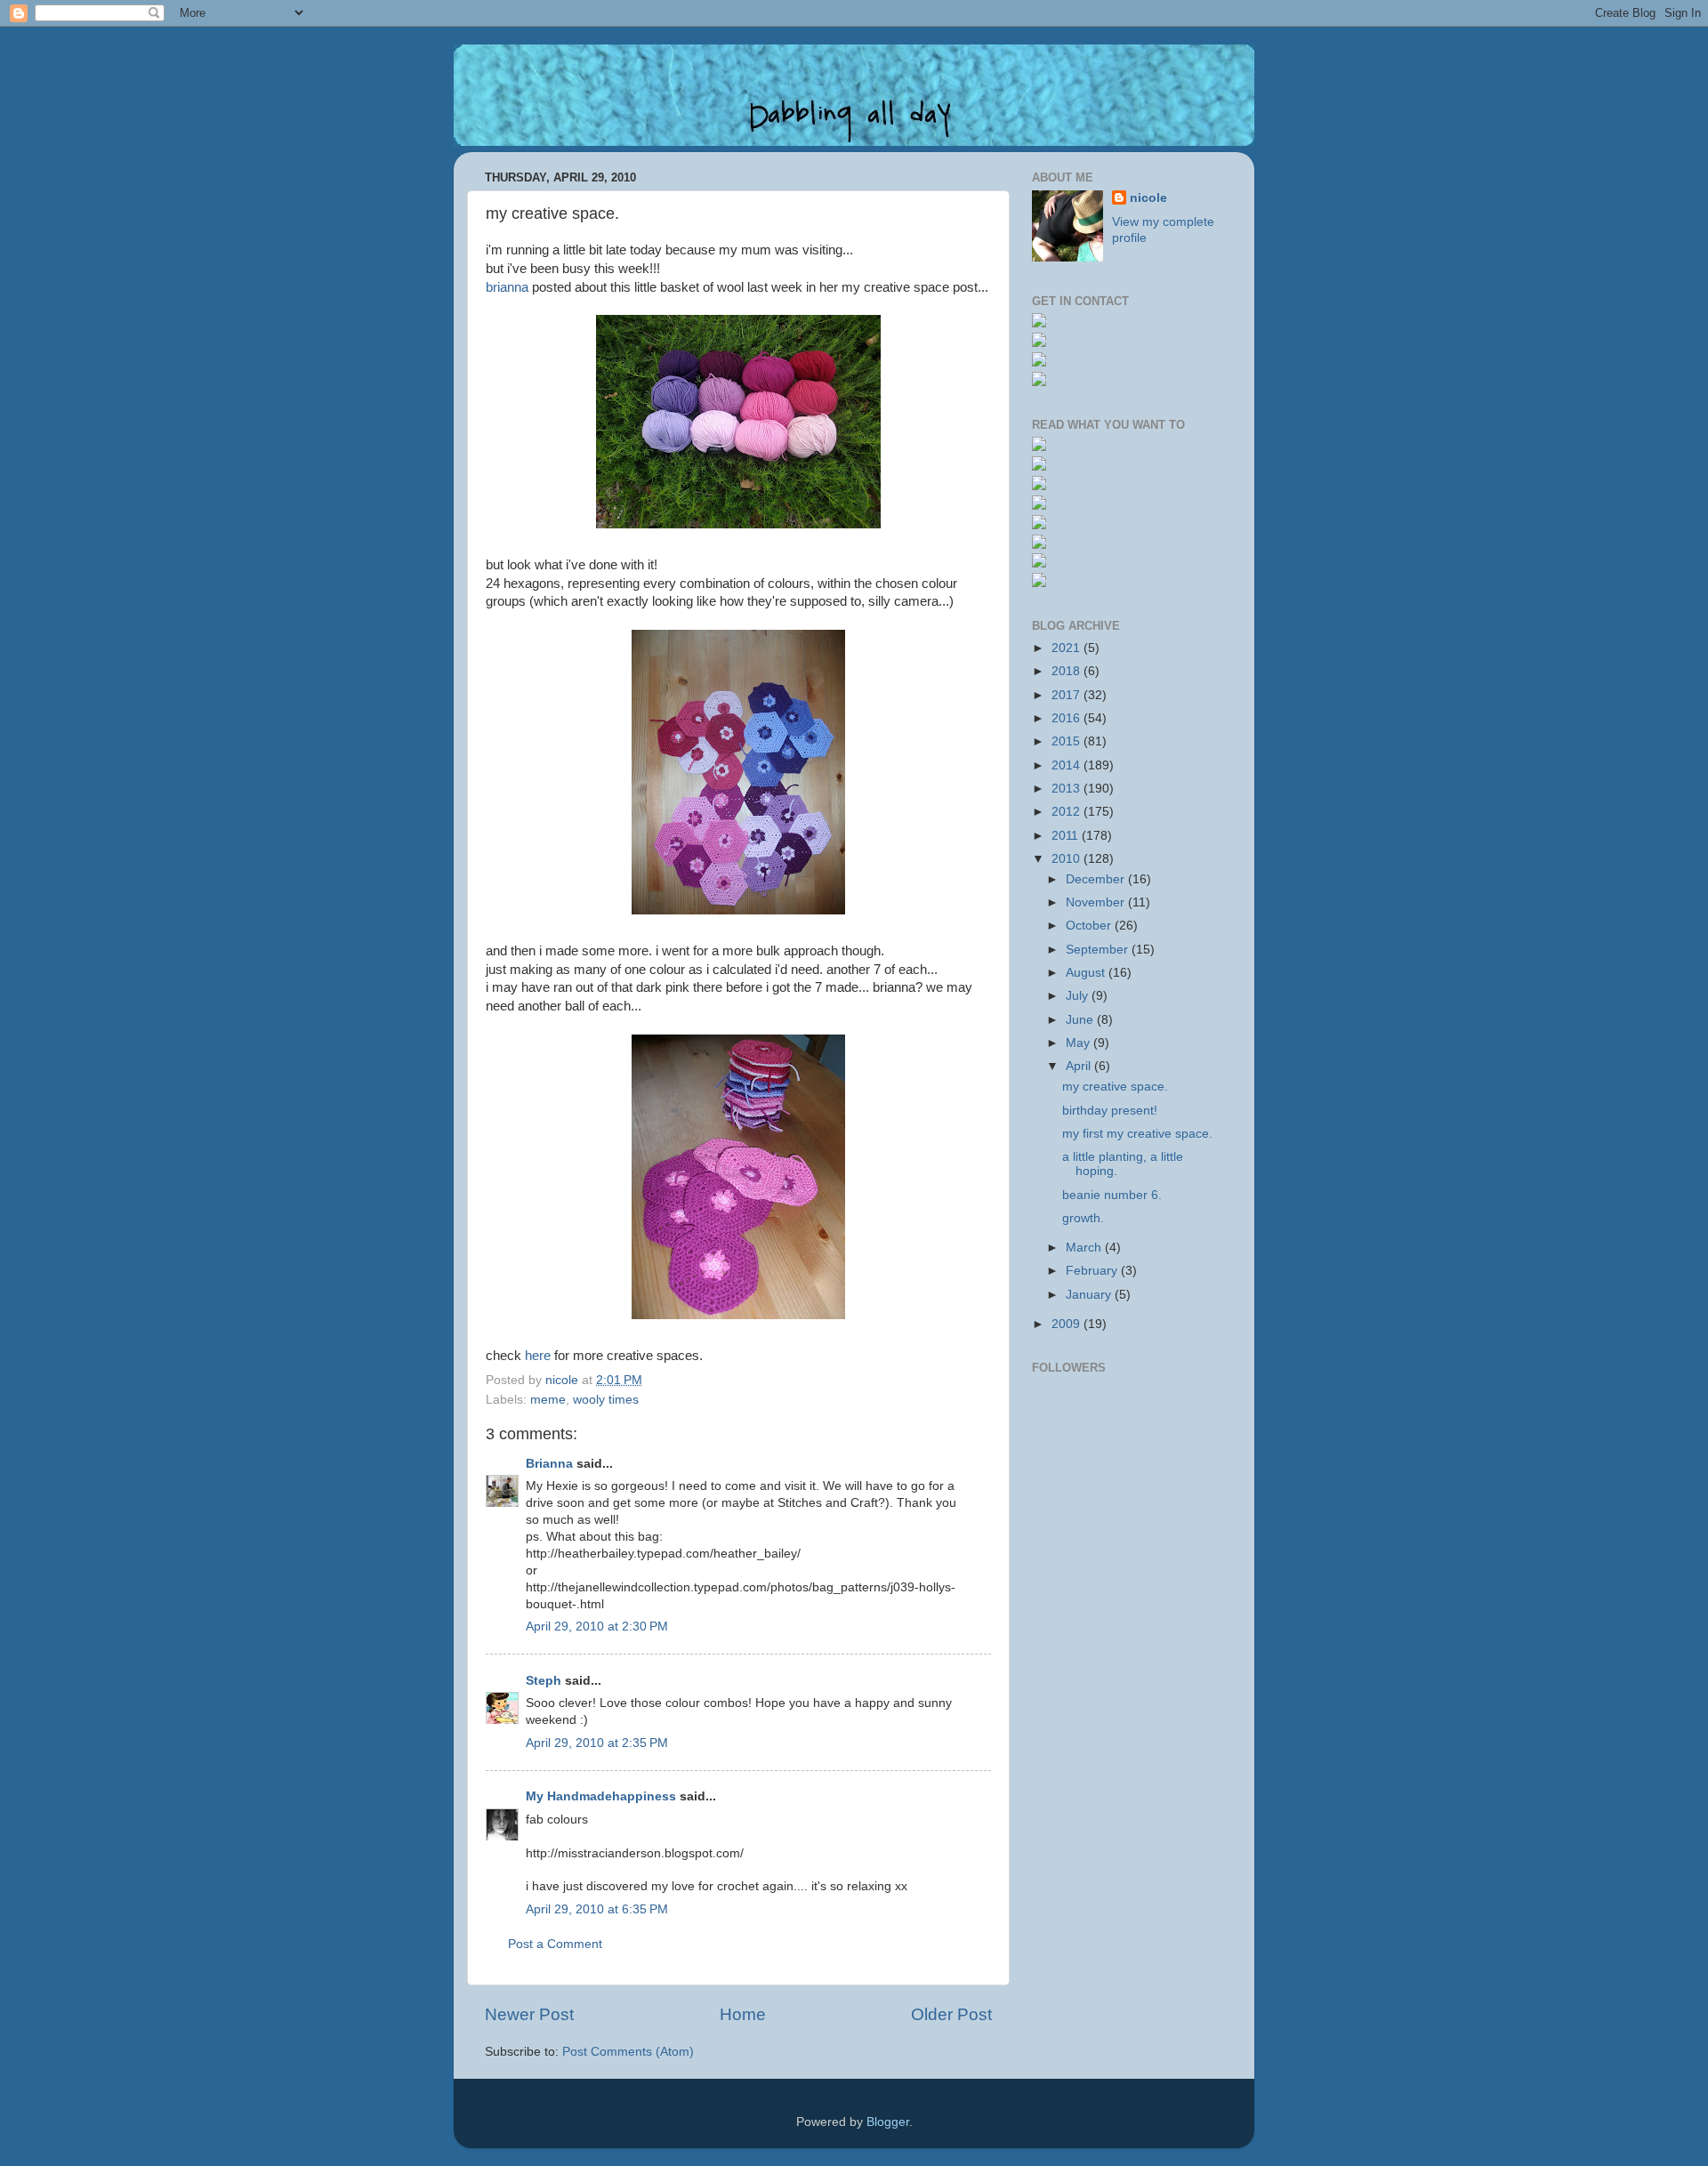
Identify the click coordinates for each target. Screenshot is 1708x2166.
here (538, 1356)
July (1079, 996)
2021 (1067, 648)
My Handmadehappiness (601, 1796)
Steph (544, 1681)
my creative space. (1115, 1087)
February (1093, 1271)
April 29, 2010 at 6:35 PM (597, 1909)
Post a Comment (555, 1944)
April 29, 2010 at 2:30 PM (597, 1627)
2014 (1067, 765)
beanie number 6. (1112, 1195)
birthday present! (1110, 1111)
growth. (1083, 1218)
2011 (1067, 836)
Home (743, 2014)
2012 (1067, 812)
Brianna (549, 1464)
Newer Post (529, 2014)
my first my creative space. (1137, 1134)
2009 (1067, 1324)
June (1081, 1020)
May (1080, 1043)
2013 (1067, 789)
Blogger (888, 2122)
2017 (1067, 695)
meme (548, 1400)
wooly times (606, 1400)
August (1087, 973)
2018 (1067, 671)
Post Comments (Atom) (628, 2052)
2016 (1067, 718)
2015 (1067, 741)
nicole (1148, 198)
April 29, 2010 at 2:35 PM (597, 1743)
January (1090, 1295)
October (1090, 926)
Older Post (951, 2014)
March (1085, 1248)
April (1080, 1066)
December (1097, 879)
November (1097, 902)
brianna (507, 287)
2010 (1067, 859)
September (1099, 950)
